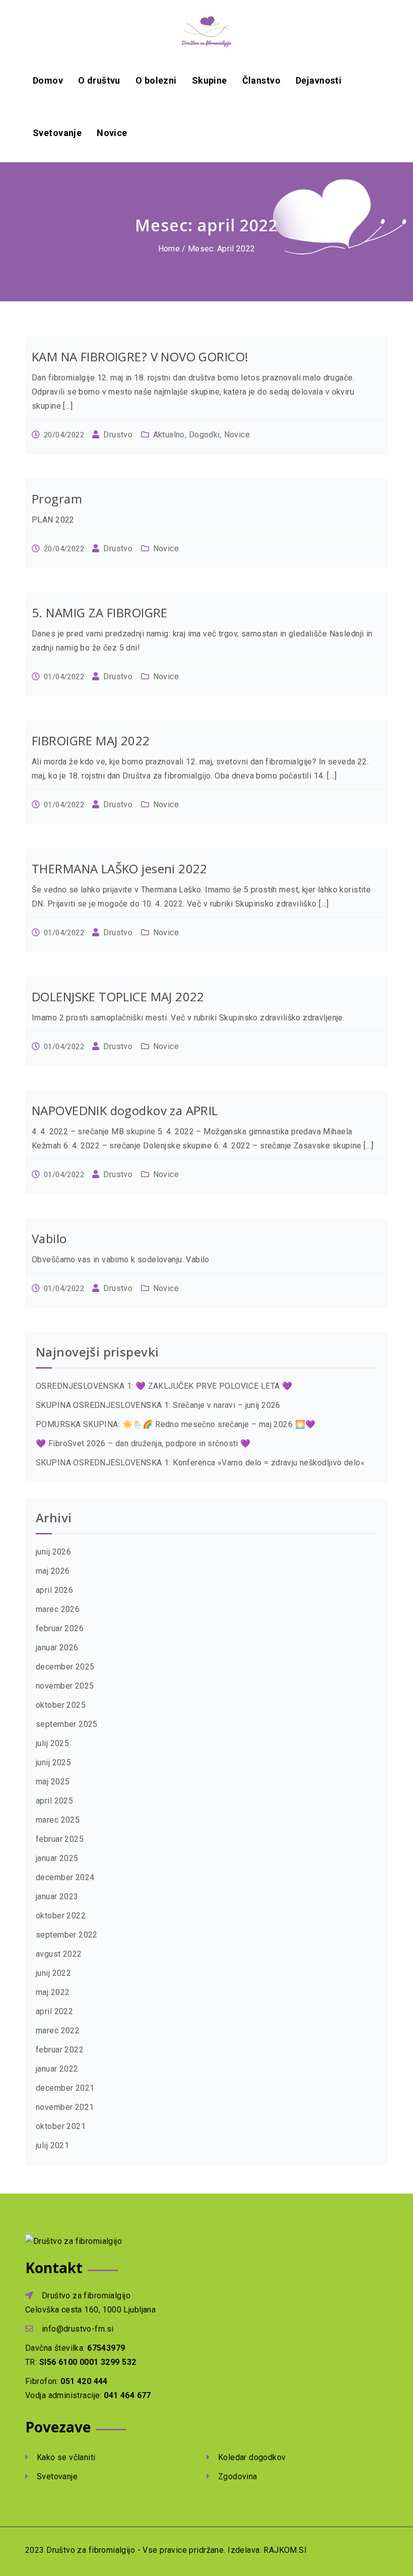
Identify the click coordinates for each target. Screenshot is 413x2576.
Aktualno (169, 435)
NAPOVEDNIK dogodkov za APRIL (125, 1110)
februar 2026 (60, 1628)
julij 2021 (52, 2145)
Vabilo (49, 1238)
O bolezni (156, 80)
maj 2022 (53, 1992)
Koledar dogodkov (251, 2457)
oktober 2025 (61, 1705)
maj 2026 (53, 1571)
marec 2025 (58, 1820)
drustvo (118, 435)
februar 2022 (60, 2050)
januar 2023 (57, 1896)
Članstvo (261, 80)
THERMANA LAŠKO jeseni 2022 (120, 868)
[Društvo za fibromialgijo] (206, 31)
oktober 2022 (61, 1916)
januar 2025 (57, 1858)
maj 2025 (53, 1782)
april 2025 (54, 1801)
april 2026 (54, 1590)
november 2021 (65, 2107)
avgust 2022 (59, 1954)
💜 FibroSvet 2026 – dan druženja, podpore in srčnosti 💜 (143, 1443)
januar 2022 (57, 2069)
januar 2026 (57, 1648)
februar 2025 (60, 1839)
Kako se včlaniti (65, 2457)
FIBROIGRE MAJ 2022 (91, 740)
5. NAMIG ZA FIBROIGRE (100, 613)
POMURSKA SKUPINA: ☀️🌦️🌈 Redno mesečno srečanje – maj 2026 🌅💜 (176, 1424)
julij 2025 (52, 1743)
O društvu (99, 80)
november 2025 (65, 1686)
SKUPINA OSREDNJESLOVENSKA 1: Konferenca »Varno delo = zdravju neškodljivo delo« (200, 1463)
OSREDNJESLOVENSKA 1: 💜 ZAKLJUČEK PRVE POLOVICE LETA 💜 (164, 1386)
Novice (112, 133)
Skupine (210, 80)
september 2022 (67, 1935)
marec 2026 (58, 1609)
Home (169, 249)
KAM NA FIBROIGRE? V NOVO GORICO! (140, 357)
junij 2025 (53, 1762)
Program (57, 499)
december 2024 (65, 1877)
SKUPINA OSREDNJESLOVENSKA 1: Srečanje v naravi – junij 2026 (158, 1405)
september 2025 (67, 1724)
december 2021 (65, 2088)
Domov (48, 80)
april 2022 (54, 2011)
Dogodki (204, 435)
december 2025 (65, 1667)
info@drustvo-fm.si (78, 2329)
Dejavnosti (319, 80)
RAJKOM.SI (284, 2550)
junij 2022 (53, 1973)
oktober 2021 (61, 2126)
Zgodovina (236, 2476)
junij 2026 (53, 1552)
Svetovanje (57, 133)
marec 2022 (58, 2031)
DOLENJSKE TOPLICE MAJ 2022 (118, 996)
